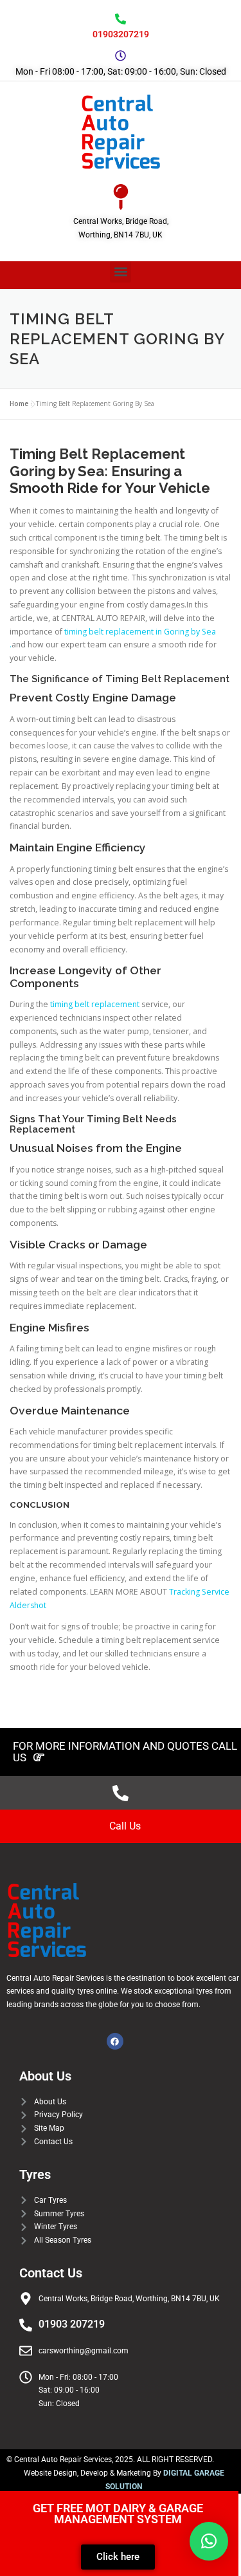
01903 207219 (72, 2324)
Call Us (125, 1826)
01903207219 (121, 34)
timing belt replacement (95, 1004)
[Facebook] (115, 2041)
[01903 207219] (26, 2325)
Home (19, 403)
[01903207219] (121, 19)
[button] (121, 272)
